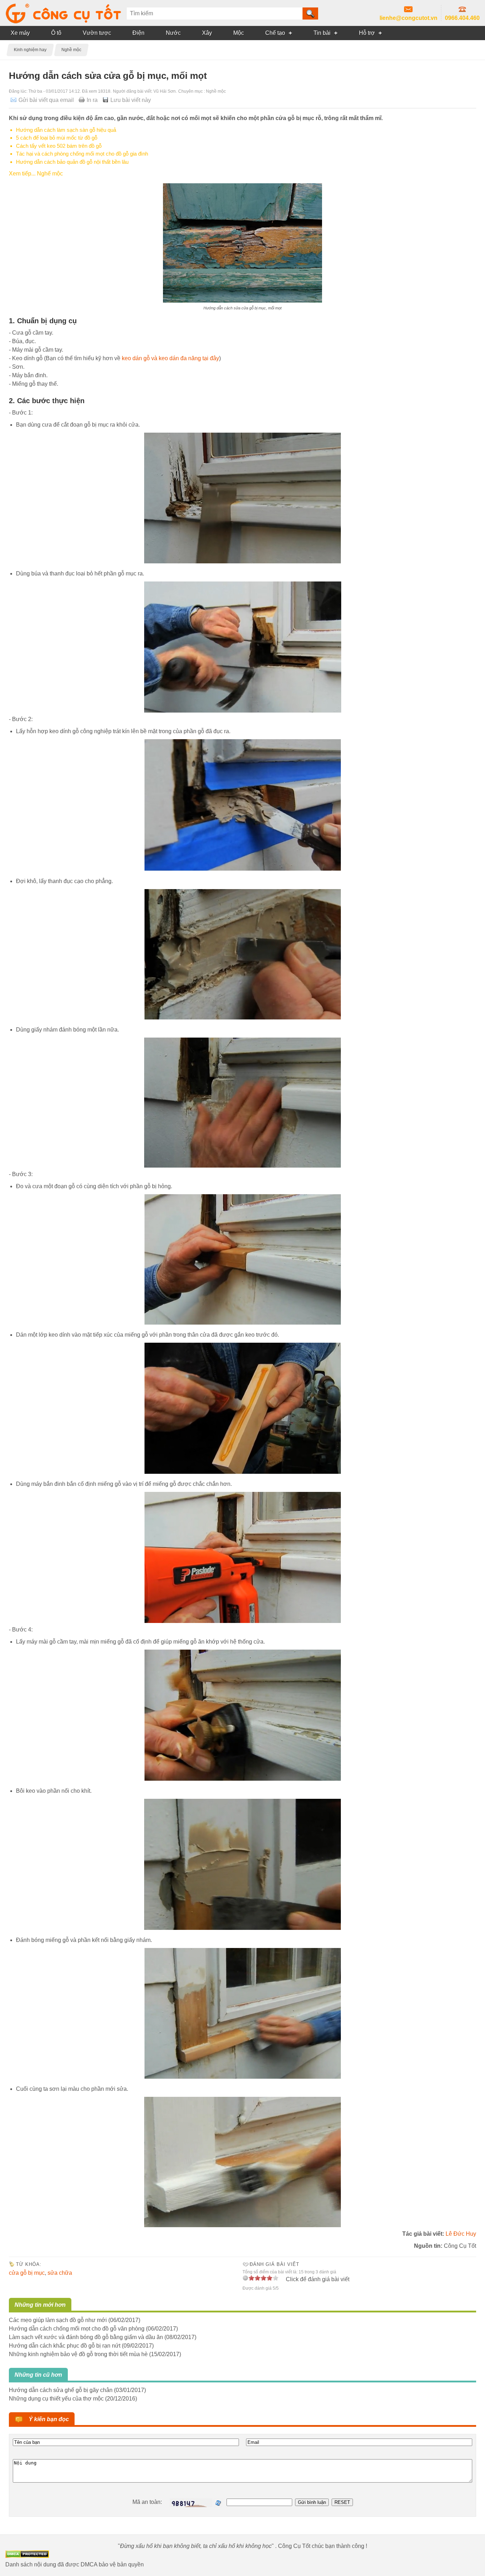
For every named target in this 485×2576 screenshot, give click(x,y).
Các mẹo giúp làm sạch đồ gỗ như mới (58, 2320)
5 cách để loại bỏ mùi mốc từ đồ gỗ (57, 138)
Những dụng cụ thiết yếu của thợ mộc (56, 2399)
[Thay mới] (218, 2503)
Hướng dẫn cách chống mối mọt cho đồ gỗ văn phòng (77, 2329)
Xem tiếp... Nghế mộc (36, 174)
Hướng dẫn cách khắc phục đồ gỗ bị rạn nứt (65, 2346)
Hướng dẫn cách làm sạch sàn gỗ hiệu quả (66, 130)
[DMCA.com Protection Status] (27, 2556)
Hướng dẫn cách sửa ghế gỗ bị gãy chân (61, 2390)
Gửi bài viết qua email (46, 100)
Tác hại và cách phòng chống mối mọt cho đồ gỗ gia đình (82, 154)
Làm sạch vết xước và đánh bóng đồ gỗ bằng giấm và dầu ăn (86, 2337)
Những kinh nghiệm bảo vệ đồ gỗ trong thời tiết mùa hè (78, 2354)
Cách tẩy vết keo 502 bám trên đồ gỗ (59, 146)
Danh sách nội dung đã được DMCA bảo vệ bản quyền (75, 2564)
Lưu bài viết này (131, 100)
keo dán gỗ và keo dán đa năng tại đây (170, 358)
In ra (92, 100)
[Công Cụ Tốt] (63, 21)
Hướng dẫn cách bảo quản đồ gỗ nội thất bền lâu (72, 162)
